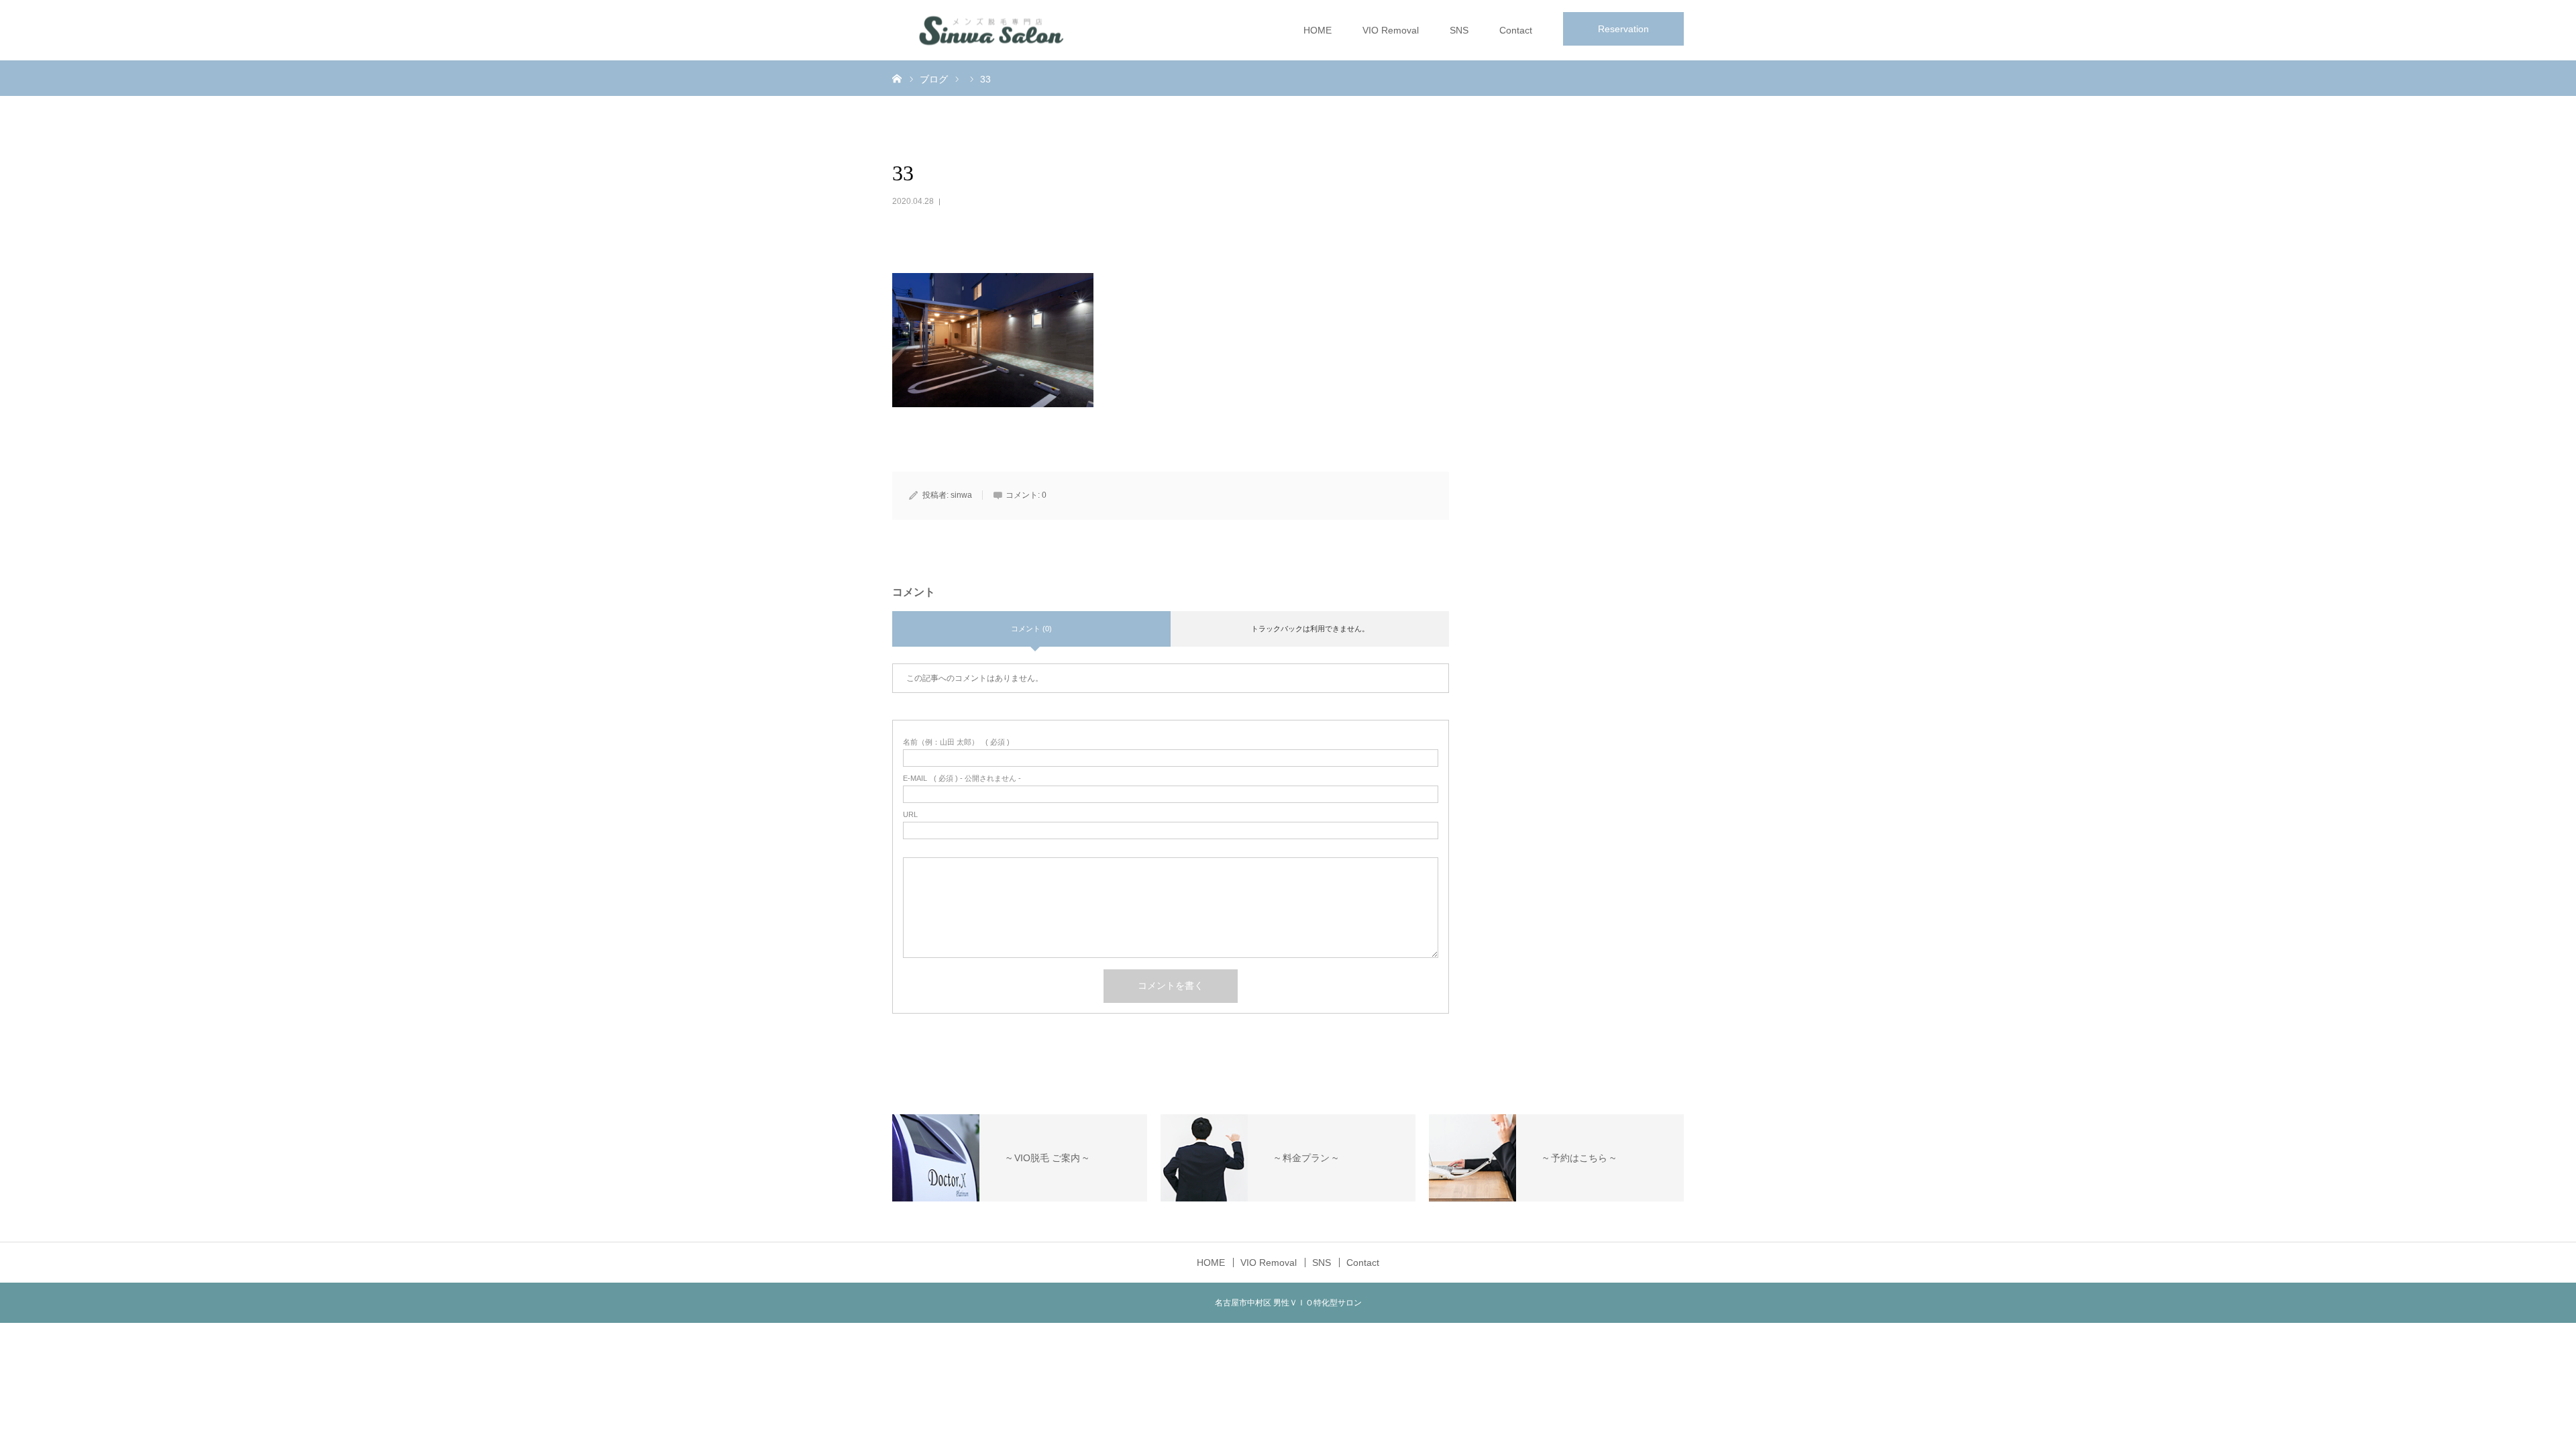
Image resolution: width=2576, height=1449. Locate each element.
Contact (1516, 30)
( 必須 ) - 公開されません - (962, 779)
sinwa (961, 495)
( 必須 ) (956, 742)
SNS (1459, 30)
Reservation (1623, 29)
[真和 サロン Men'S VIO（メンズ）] (993, 31)
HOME (1318, 30)
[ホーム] (897, 78)
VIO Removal (1391, 30)
